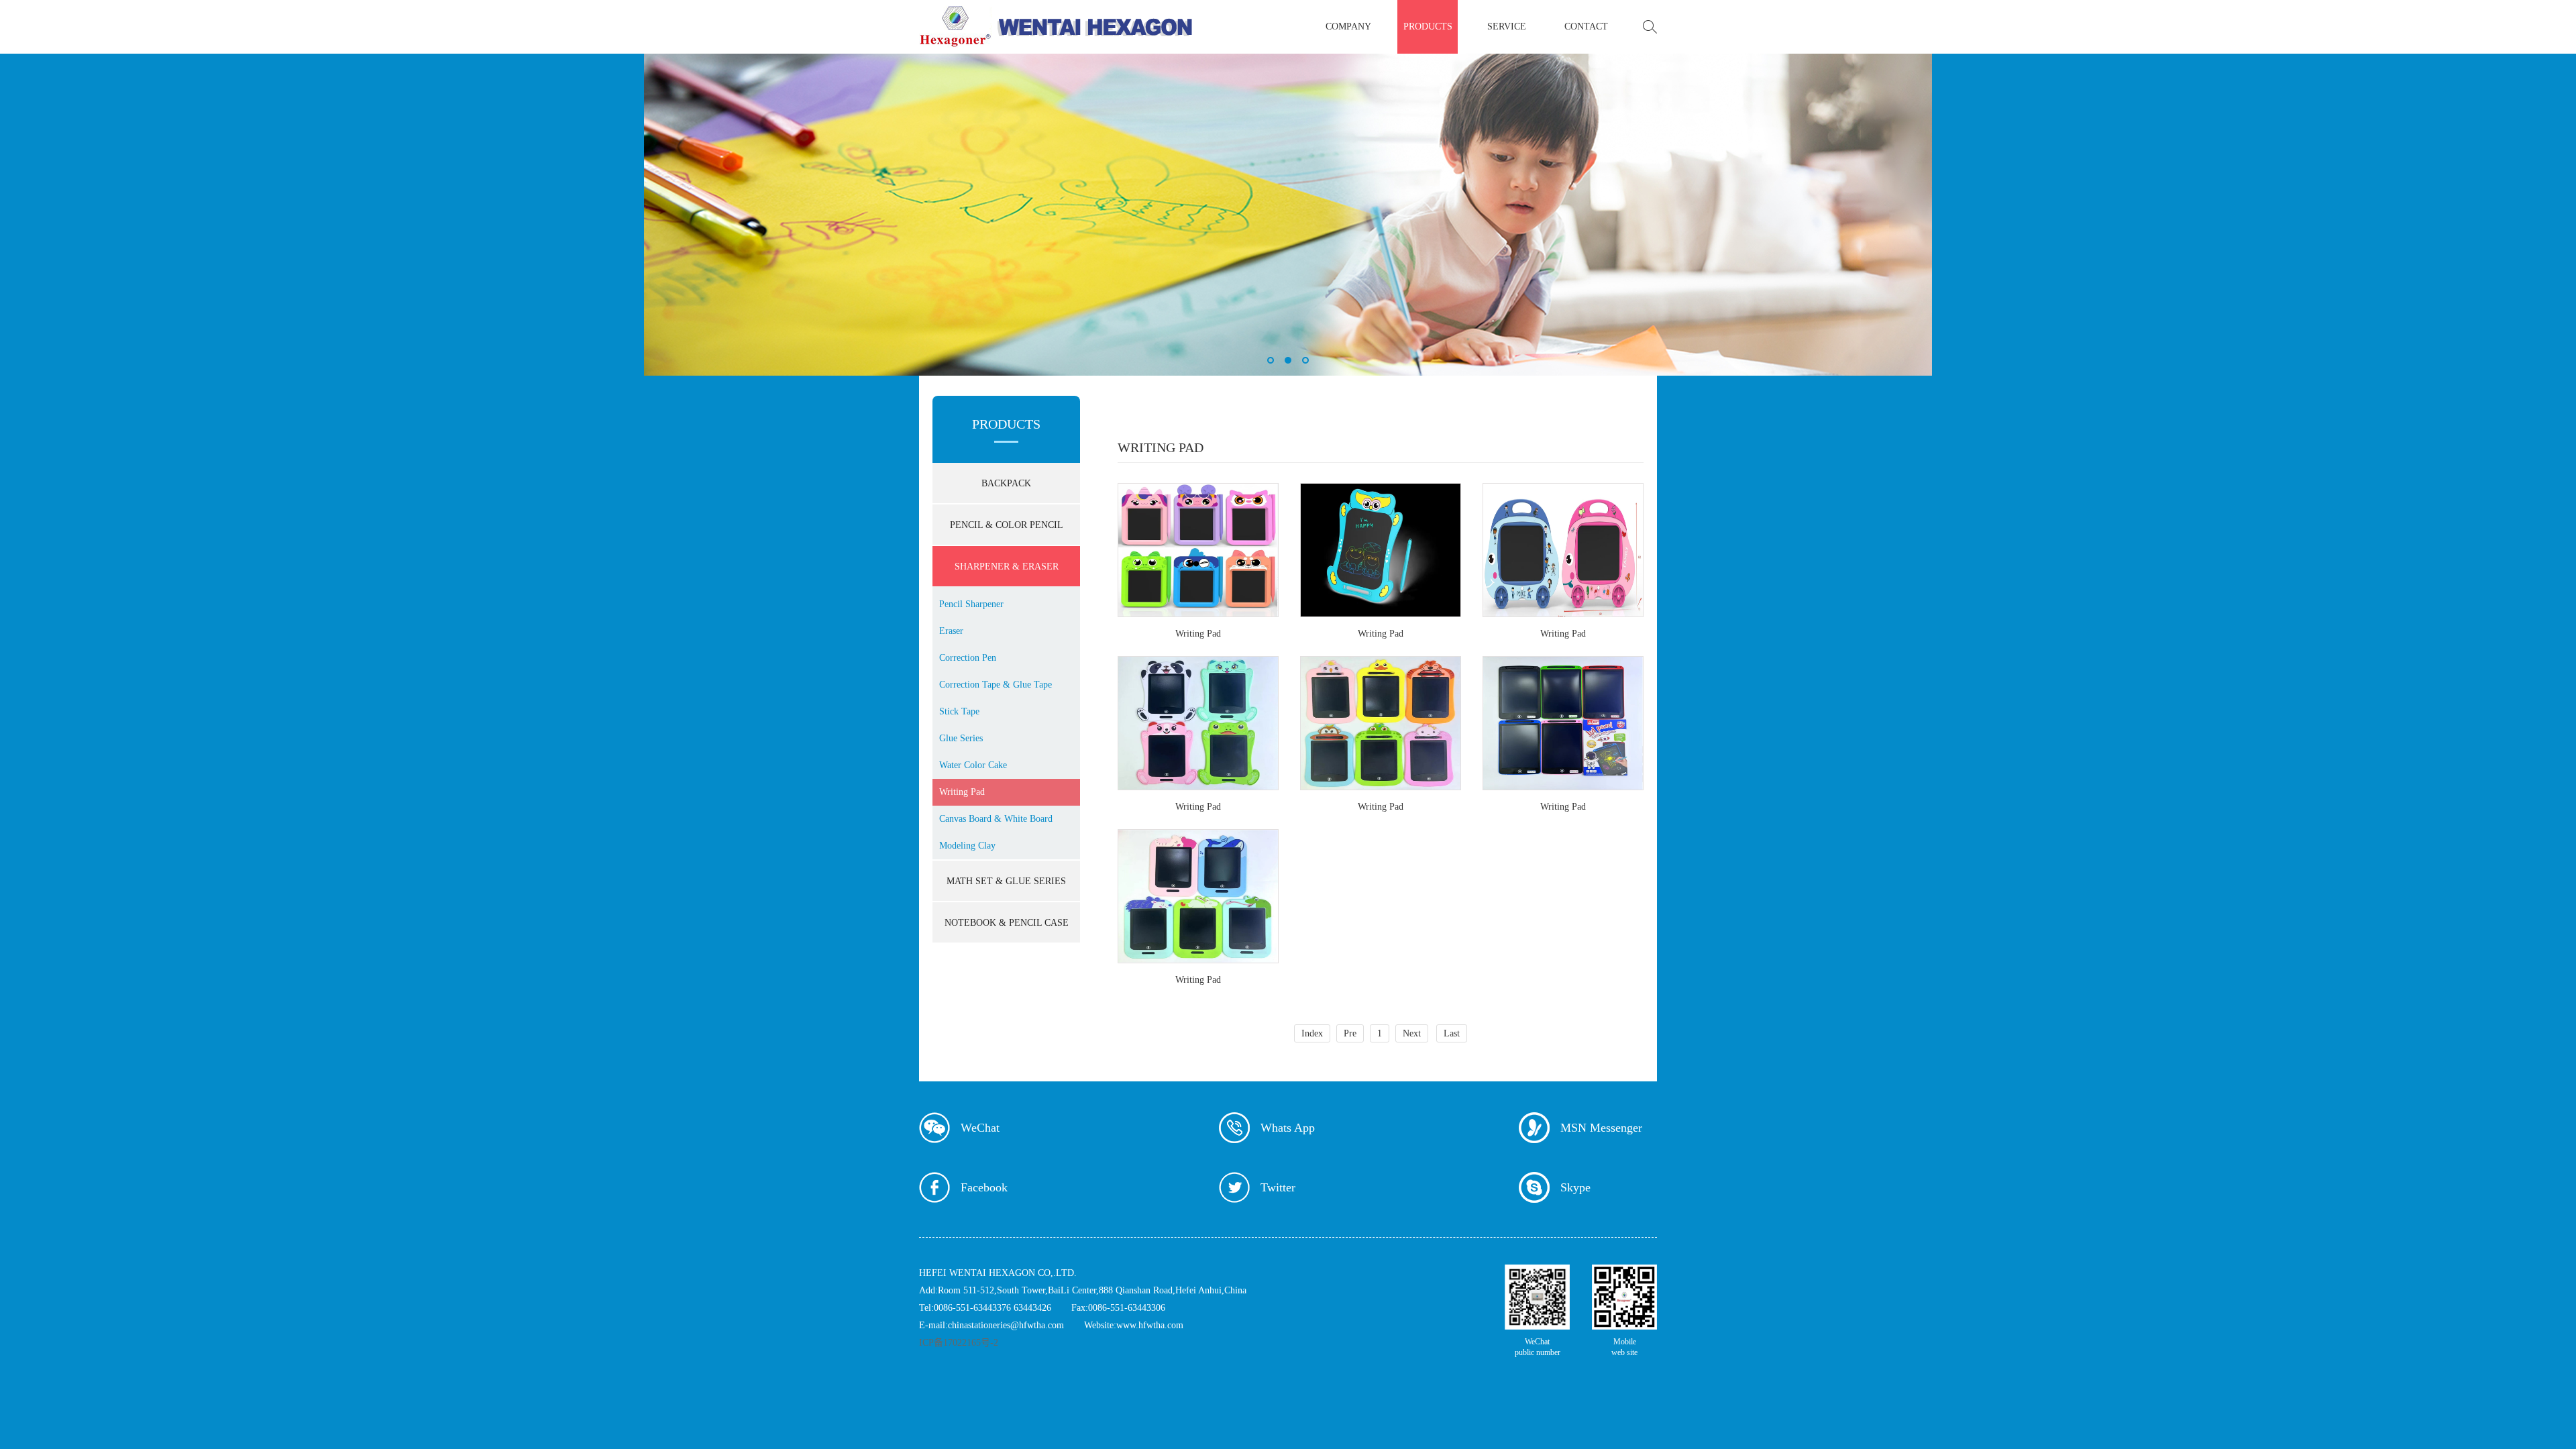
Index (1312, 1033)
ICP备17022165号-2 (959, 1343)
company (1348, 26)
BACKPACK (1006, 483)
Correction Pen (968, 658)
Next (1412, 1033)
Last (1452, 1033)
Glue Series (961, 738)
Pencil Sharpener (971, 604)
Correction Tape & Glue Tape (996, 685)
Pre (1350, 1033)
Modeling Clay (967, 846)
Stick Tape (959, 711)
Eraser (951, 631)
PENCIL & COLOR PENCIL (1007, 525)
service (1507, 26)
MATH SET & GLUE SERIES (1006, 881)
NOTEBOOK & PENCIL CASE (1007, 923)
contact (1586, 26)
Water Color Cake (973, 765)
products (1428, 26)
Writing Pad (962, 792)
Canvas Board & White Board (996, 819)
